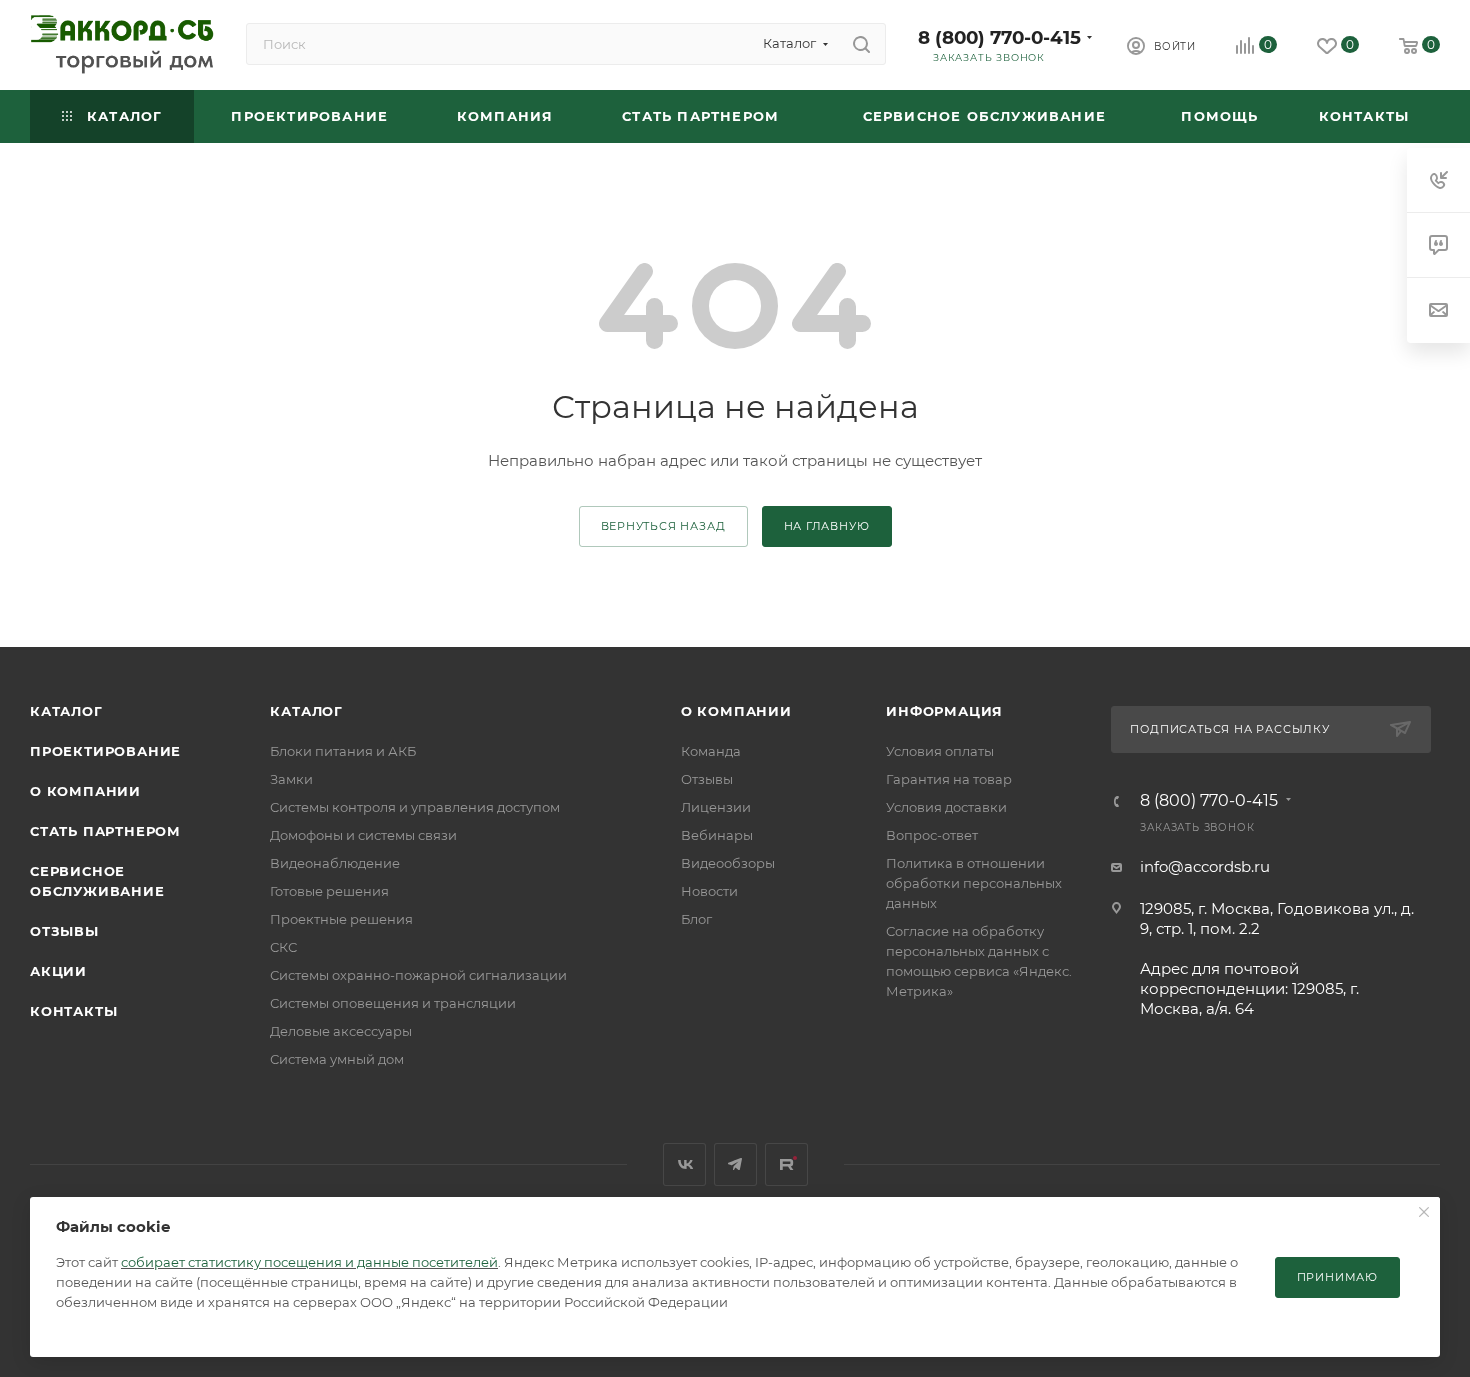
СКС (283, 947)
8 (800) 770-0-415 (999, 37)
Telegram (735, 1164)
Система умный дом (337, 1059)
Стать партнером (105, 831)
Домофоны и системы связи (363, 835)
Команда (711, 751)
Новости (709, 891)
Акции (58, 971)
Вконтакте (684, 1164)
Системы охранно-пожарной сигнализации (418, 975)
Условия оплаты (940, 751)
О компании (85, 791)
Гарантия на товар (949, 779)
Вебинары (717, 835)
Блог (696, 919)
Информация (944, 711)
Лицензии (716, 807)
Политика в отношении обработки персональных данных (974, 883)
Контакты (73, 1011)
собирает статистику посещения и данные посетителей (309, 1262)
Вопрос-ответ (932, 835)
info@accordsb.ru (1205, 866)
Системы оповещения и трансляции (393, 1003)
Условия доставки (946, 807)
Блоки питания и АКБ (343, 751)
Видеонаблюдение (335, 863)
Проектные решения (341, 919)
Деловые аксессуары (341, 1031)
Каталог (66, 711)
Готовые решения (329, 891)
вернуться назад (663, 526)
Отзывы (64, 931)
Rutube (786, 1164)
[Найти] (861, 44)
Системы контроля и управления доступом (415, 807)
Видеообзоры (728, 863)
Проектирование (105, 751)
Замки (291, 779)
